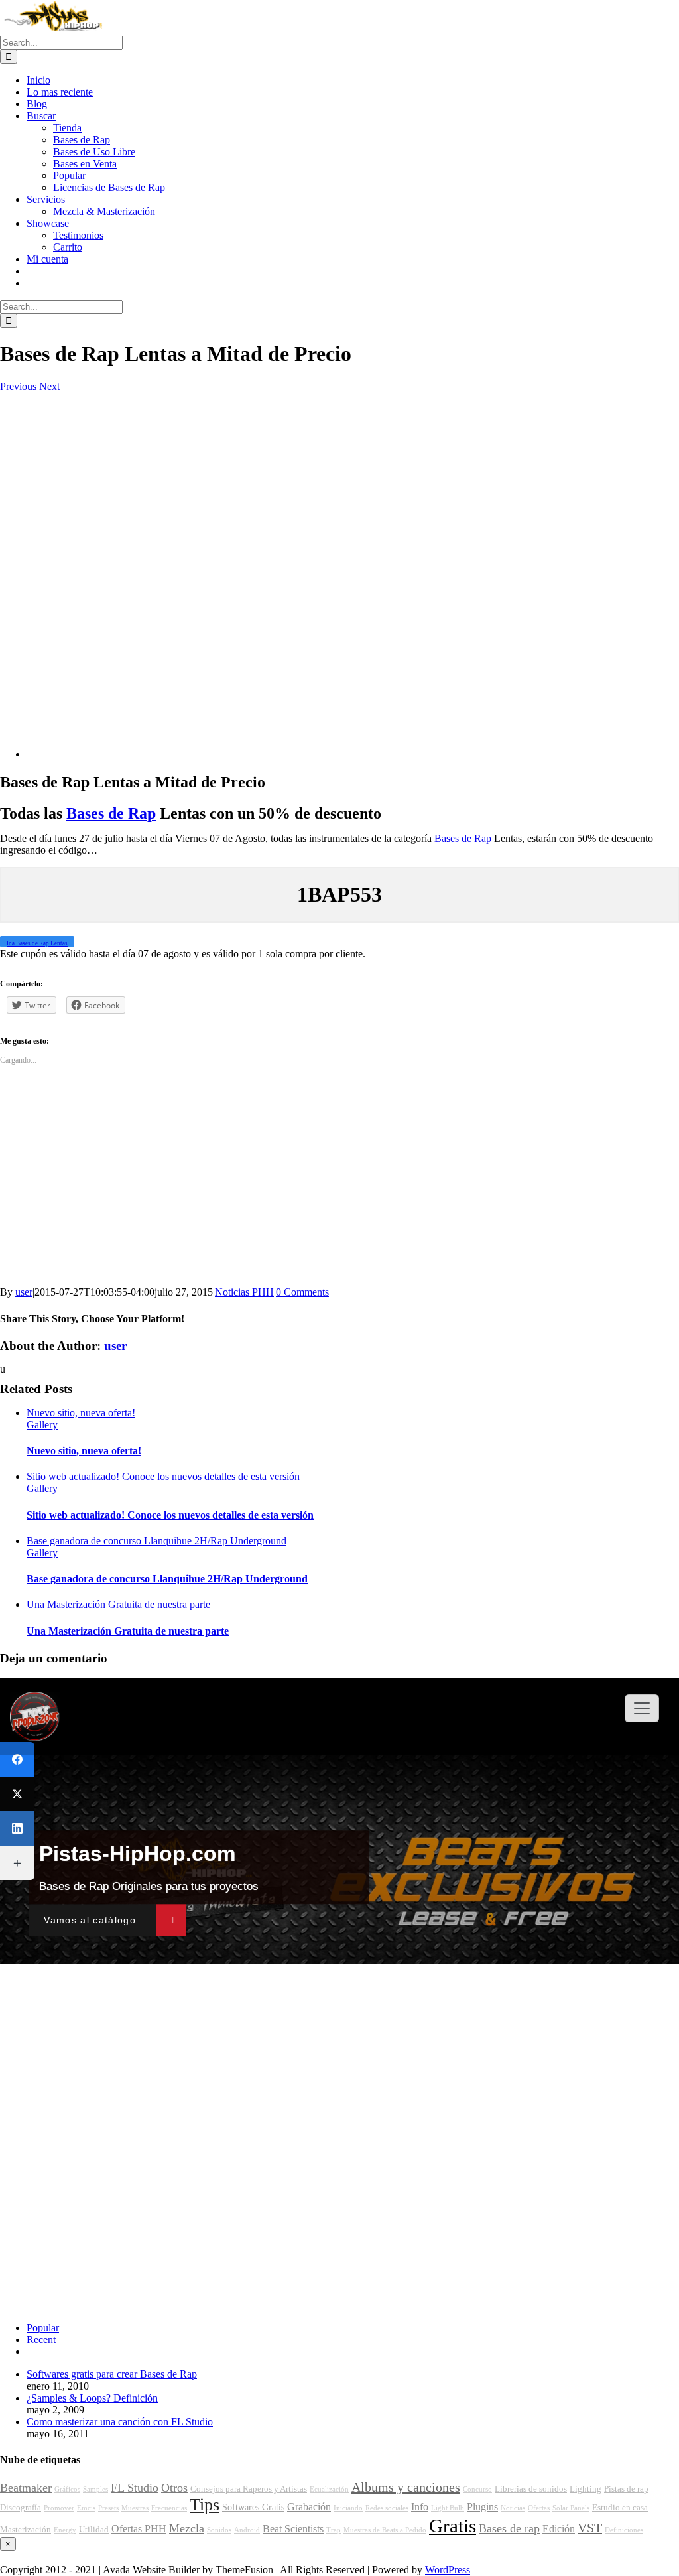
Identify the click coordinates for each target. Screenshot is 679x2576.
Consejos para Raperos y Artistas (249, 2489)
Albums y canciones (406, 2487)
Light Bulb (448, 2508)
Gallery (42, 1425)
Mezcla (187, 2528)
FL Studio (135, 2488)
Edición (559, 2529)
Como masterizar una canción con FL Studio (120, 2422)
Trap (334, 2530)
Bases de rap (509, 2528)
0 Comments (302, 1292)
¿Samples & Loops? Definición (92, 2398)
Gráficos (67, 2489)
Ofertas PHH (139, 2529)
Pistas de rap (626, 2489)
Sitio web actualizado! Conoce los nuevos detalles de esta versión (163, 1476)
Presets (108, 2508)
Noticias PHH (244, 1292)
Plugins (482, 2507)
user (24, 1292)
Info (420, 2507)
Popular (43, 2328)
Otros (174, 2488)
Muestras (135, 2508)
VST (590, 2528)
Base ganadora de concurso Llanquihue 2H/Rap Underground (156, 1541)
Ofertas (539, 2508)
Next (49, 386)
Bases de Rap (111, 813)
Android (247, 2530)
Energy (65, 2530)
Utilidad (94, 2530)
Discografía (21, 2508)
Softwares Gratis (253, 2507)
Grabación (309, 2507)
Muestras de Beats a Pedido (385, 2530)
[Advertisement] (339, 568)
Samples (95, 2489)
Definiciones (624, 2530)
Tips (205, 2505)
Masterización (26, 2530)
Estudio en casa (620, 2508)
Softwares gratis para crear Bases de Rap (112, 2374)
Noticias (513, 2508)
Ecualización (329, 2489)
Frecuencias (169, 2508)
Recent (41, 2339)
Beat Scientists (293, 2529)
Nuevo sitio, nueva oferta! (81, 1413)
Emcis (86, 2508)
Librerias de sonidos (531, 2489)
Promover (59, 2508)
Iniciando (348, 2508)
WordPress (448, 2570)
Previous (18, 386)
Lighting (586, 2489)
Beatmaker (26, 2488)
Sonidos (219, 2530)
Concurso (477, 2489)
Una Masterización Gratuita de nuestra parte (118, 1604)
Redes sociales (387, 2508)
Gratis (453, 2526)
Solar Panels (571, 2508)
